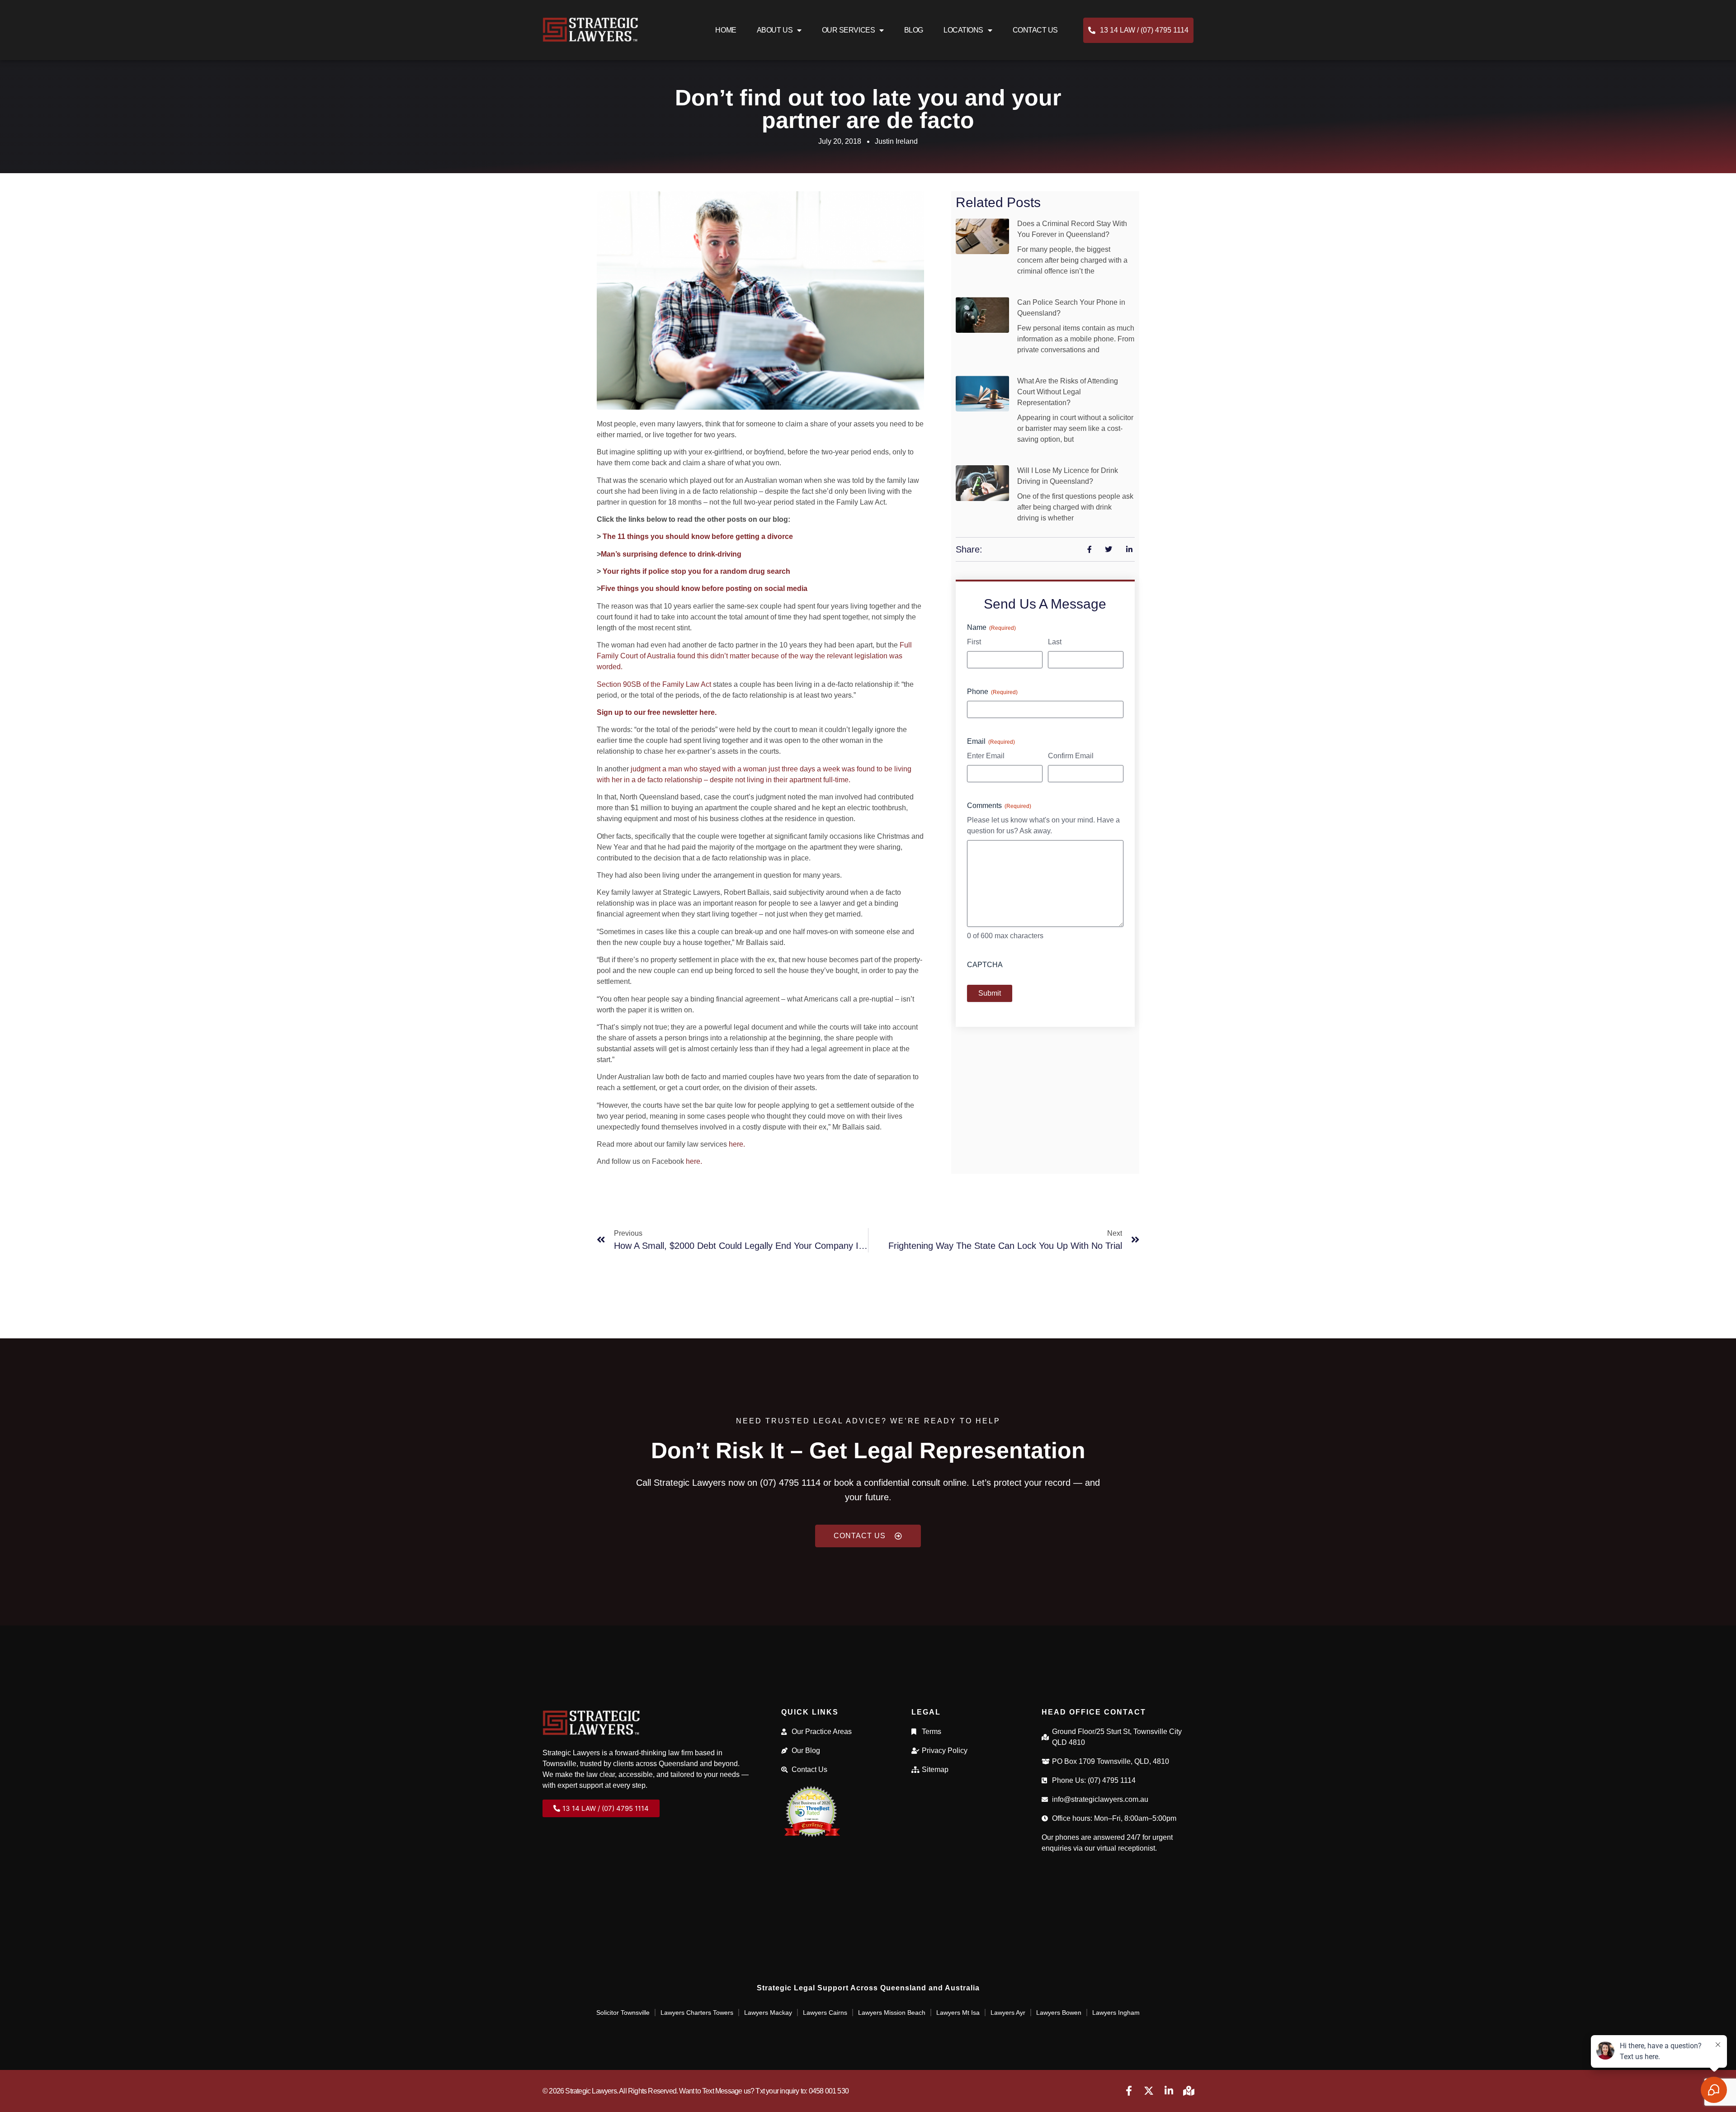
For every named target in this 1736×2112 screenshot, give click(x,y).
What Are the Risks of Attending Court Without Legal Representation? (1068, 392)
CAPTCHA (985, 965)
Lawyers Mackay (768, 2013)
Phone (992, 692)
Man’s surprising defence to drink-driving (671, 554)
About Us (775, 30)
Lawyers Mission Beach (892, 2013)
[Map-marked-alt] (1189, 2091)
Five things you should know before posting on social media (704, 588)
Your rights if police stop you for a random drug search (696, 571)
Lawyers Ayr (1008, 2013)
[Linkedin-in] (1169, 2091)
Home (726, 30)
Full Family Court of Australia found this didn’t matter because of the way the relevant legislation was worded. (754, 656)
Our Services (849, 30)
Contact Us (1035, 30)
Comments (999, 806)
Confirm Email (1071, 756)
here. (737, 1144)
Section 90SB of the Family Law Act (654, 684)
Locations (963, 30)
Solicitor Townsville (623, 2013)
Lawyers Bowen (1059, 2013)
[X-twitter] (1149, 2091)
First (974, 642)
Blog (914, 30)
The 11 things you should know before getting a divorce (698, 536)
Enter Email (986, 756)
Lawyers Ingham (1116, 2013)
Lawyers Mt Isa (958, 2013)
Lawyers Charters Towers (697, 2013)
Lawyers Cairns (825, 2013)
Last (1055, 642)
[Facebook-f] (1129, 2091)
